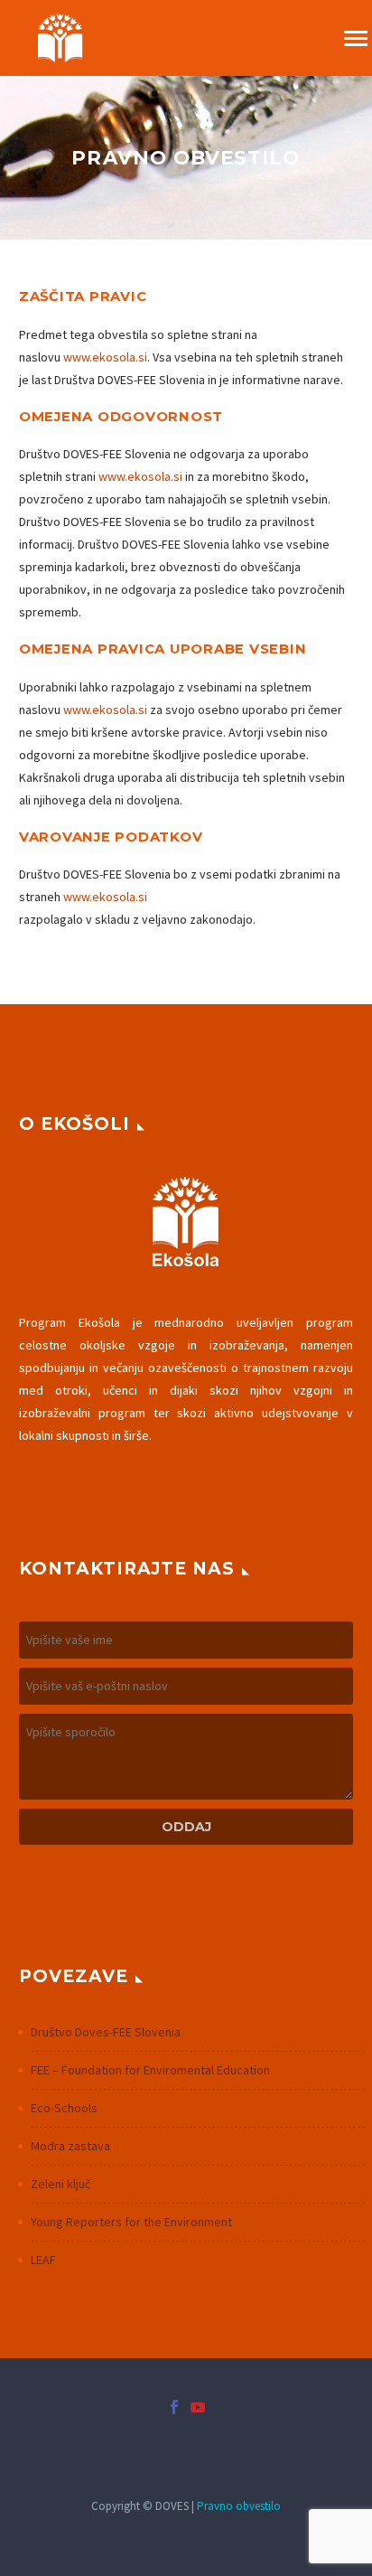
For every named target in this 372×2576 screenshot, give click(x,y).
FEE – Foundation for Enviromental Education (150, 2070)
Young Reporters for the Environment (131, 2222)
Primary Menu (356, 39)
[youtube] (198, 2407)
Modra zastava (70, 2146)
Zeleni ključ (60, 2184)
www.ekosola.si (105, 357)
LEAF (43, 2260)
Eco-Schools (64, 2108)
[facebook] (174, 2407)
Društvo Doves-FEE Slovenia (106, 2032)
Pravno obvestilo (239, 2506)
